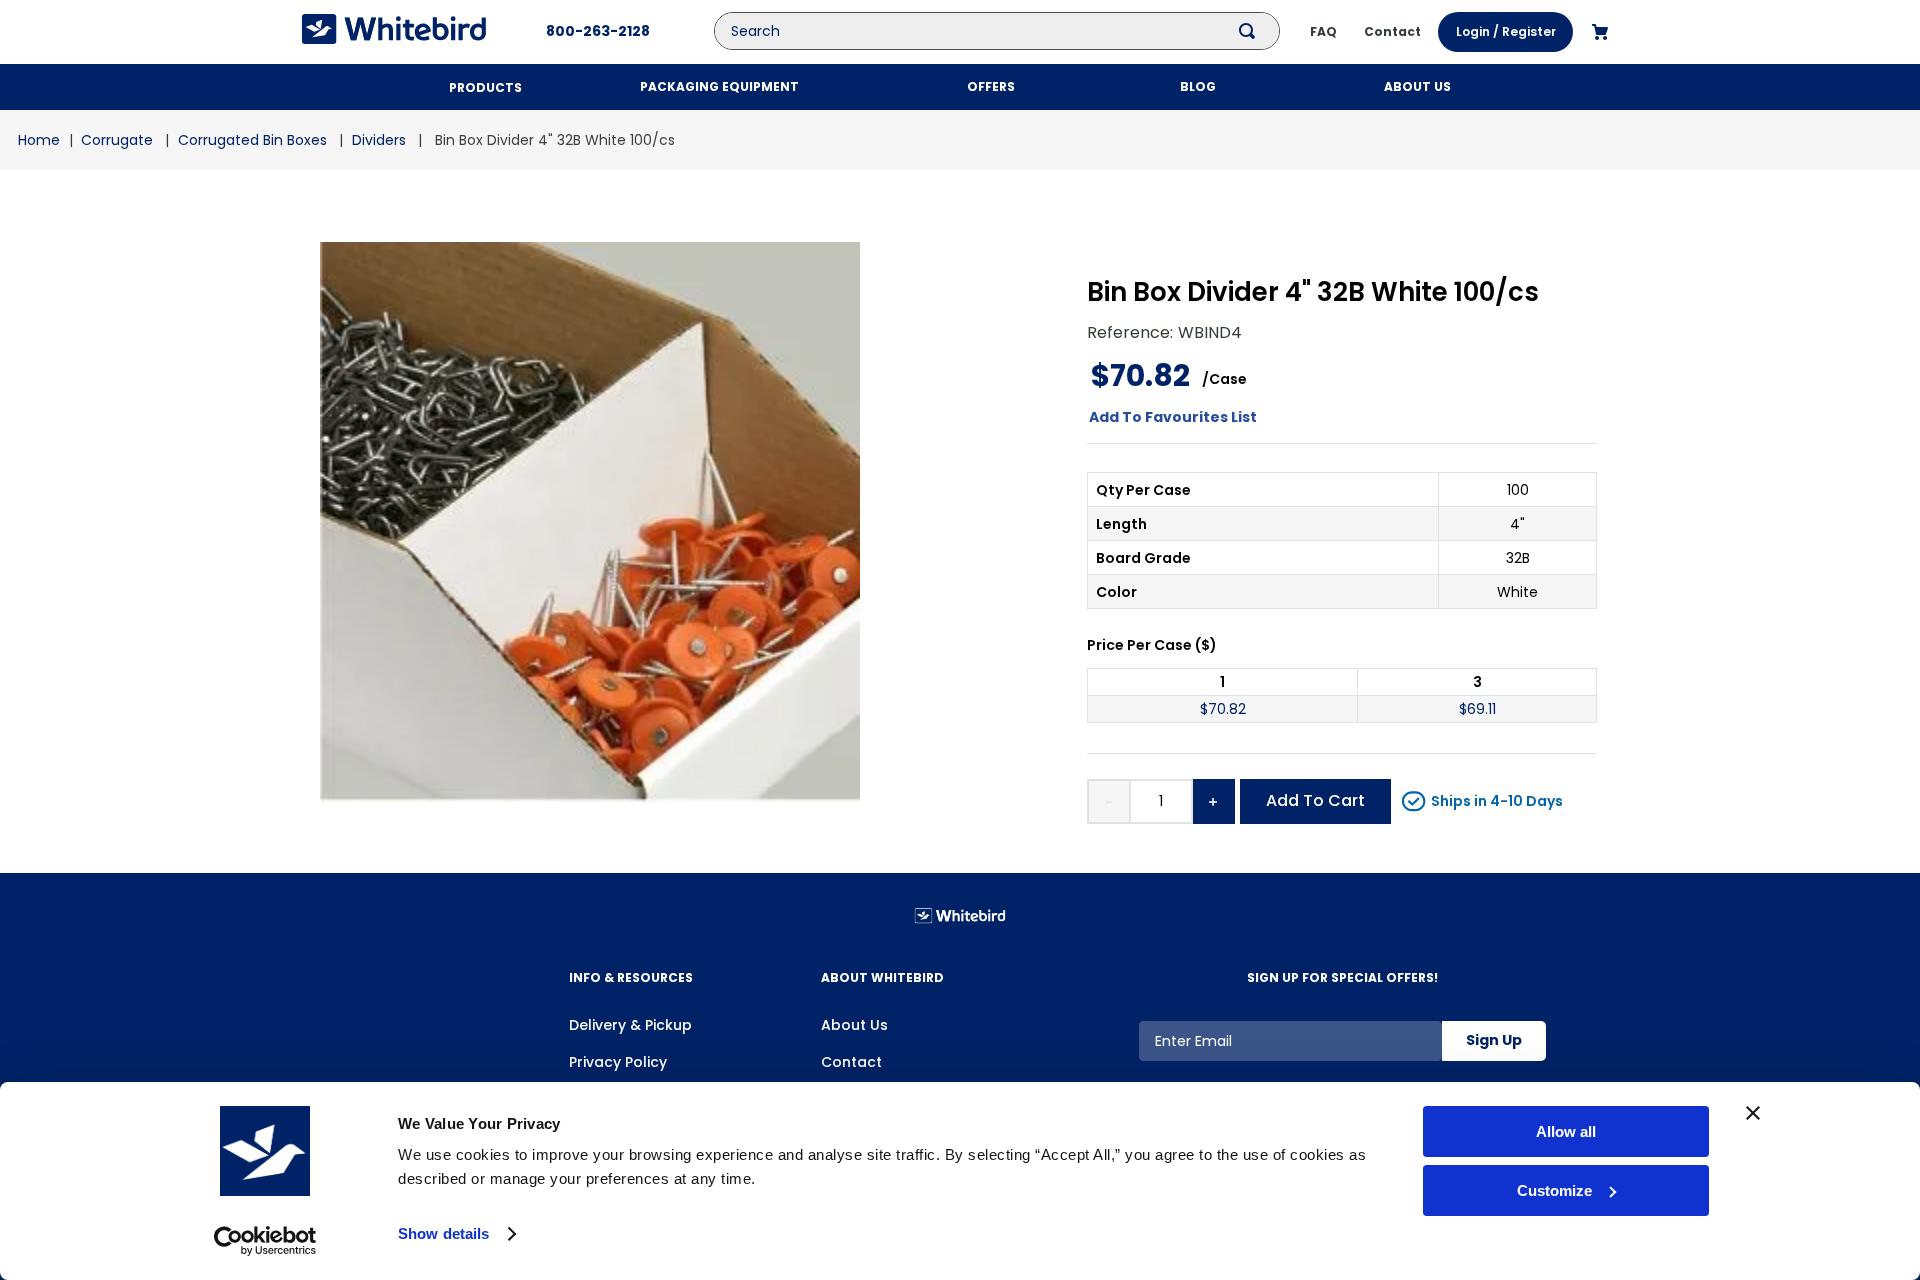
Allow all (1566, 1131)
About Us (854, 1025)
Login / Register (1506, 31)
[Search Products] (1251, 31)
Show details (443, 1233)
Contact (851, 1062)
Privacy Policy (618, 1062)
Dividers (379, 140)
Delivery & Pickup (630, 1025)
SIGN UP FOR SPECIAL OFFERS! (1342, 977)
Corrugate (117, 140)
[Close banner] (1753, 1113)
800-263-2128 (598, 31)
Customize (1554, 1190)
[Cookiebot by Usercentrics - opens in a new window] (265, 1241)
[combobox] (1012, 31)
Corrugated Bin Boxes (252, 140)
